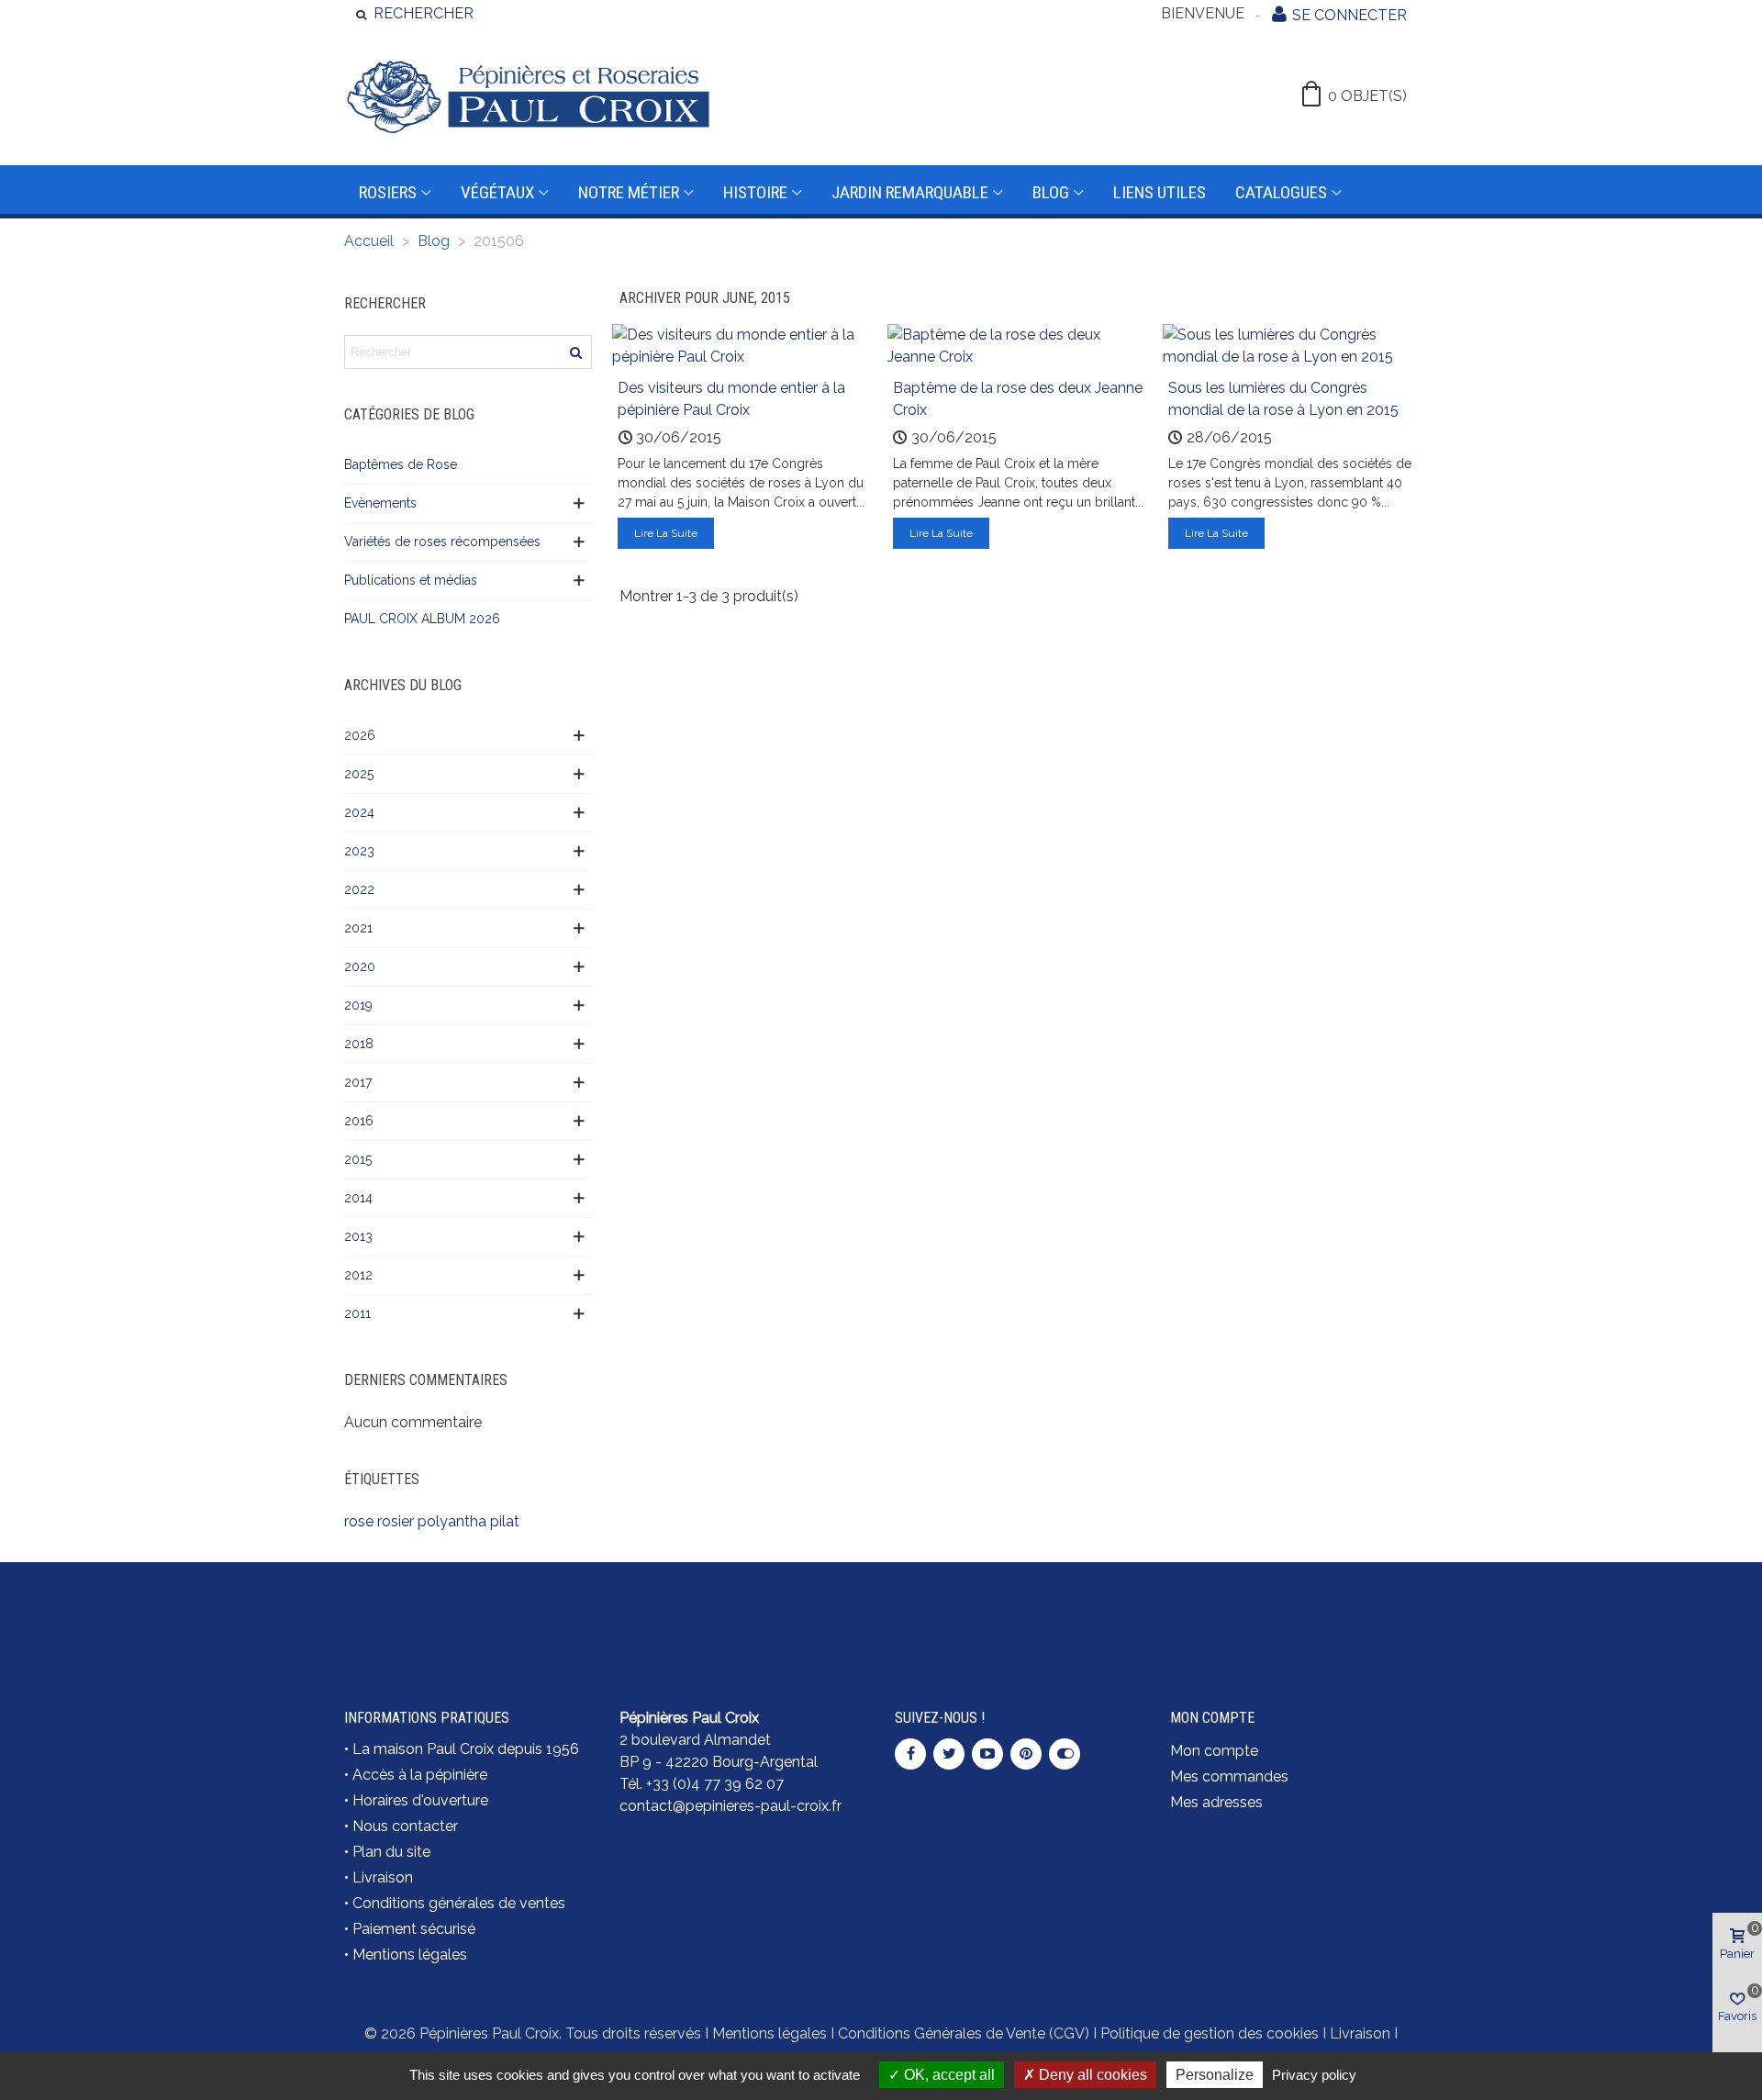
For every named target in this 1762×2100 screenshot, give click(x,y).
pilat (505, 1521)
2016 (359, 1121)
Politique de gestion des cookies (1210, 2033)
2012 (358, 1275)
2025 (359, 774)
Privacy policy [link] (1314, 2075)
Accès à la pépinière (420, 1775)
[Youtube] (987, 1754)
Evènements (380, 503)
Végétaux (497, 192)
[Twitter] (949, 1754)
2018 (359, 1044)
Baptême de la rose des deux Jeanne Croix (1018, 399)
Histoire (755, 192)
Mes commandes (1229, 1776)
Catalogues (1281, 192)
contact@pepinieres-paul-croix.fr (730, 1806)
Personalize (1215, 2075)
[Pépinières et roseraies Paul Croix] (528, 96)
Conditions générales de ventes (459, 1903)
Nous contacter (405, 1826)
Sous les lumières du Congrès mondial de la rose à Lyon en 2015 (1283, 399)
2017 (358, 1082)
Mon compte (1214, 1751)
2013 (358, 1236)
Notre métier (629, 192)
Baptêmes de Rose (401, 464)
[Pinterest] (1026, 1754)
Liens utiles (1160, 192)
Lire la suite (666, 533)
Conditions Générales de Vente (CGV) (964, 2033)
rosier (396, 1521)
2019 (358, 1005)
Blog (1051, 192)
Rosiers (388, 192)
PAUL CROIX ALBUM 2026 (422, 619)
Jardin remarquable (910, 192)
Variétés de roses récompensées (442, 542)
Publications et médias (411, 580)
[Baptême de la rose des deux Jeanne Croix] (1019, 345)
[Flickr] (1065, 1754)
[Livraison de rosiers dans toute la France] (743, 1614)
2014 (358, 1198)
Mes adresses (1216, 1802)
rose (359, 1521)
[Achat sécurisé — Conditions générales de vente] (468, 1614)
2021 (358, 928)
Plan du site (391, 1852)
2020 (360, 966)
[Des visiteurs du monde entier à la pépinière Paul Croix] (743, 345)
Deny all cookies (1091, 2075)
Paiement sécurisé (414, 1929)
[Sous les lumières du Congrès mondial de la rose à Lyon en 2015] (1294, 345)
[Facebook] (910, 1754)
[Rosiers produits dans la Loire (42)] (1294, 1603)
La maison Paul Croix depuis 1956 (466, 1749)
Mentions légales (410, 1955)
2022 (359, 889)
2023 (359, 851)
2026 (360, 735)
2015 (358, 1159)
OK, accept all (948, 2075)
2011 (357, 1313)
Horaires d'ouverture (420, 1800)
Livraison (383, 1877)
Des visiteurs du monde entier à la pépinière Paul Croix (731, 399)
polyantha (452, 1521)
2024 (359, 812)
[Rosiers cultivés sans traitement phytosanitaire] (1019, 1614)
